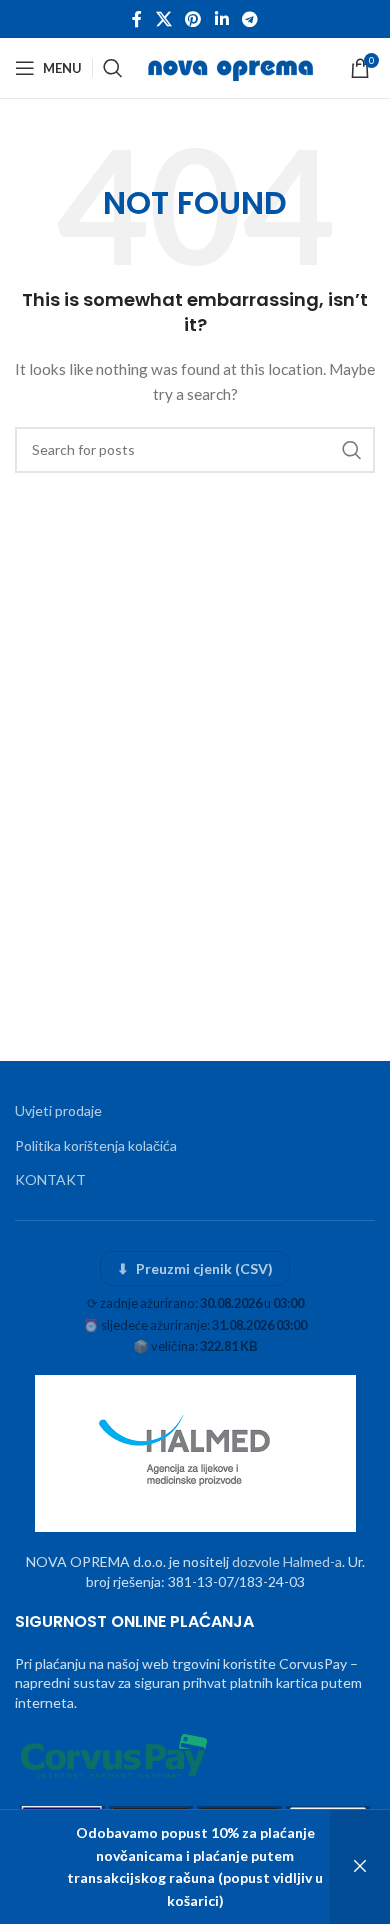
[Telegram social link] (249, 19)
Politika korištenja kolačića (96, 1145)
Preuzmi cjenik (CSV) (195, 1268)
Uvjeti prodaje (58, 1110)
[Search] (113, 68)
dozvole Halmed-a (287, 1561)
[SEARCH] (352, 450)
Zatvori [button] (360, 1867)
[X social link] (163, 19)
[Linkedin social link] (221, 19)
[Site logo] (232, 66)
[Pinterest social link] (193, 19)
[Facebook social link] (137, 19)
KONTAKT (50, 1179)
